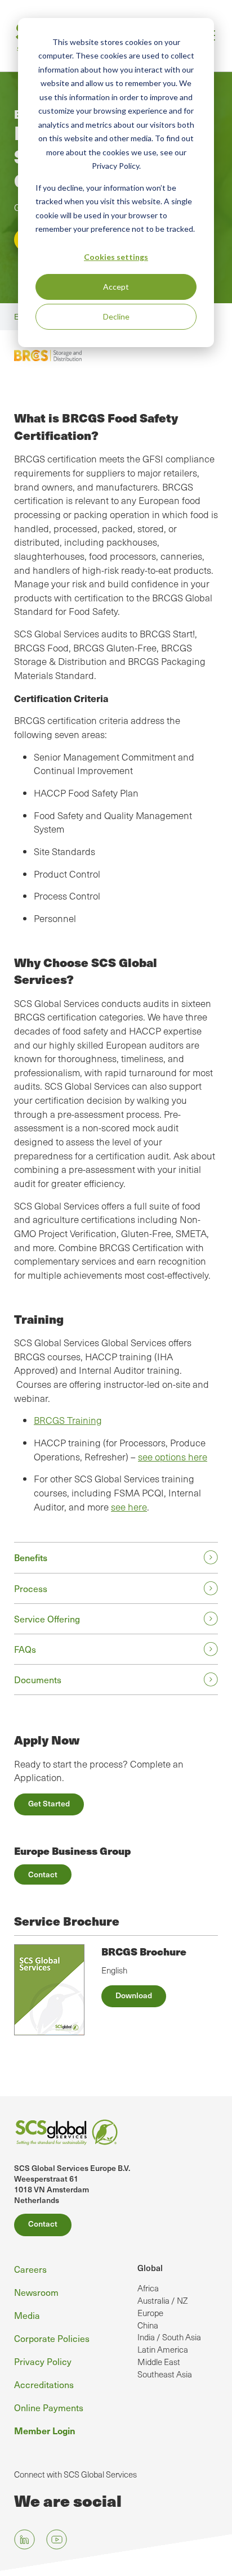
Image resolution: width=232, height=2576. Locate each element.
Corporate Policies (52, 2338)
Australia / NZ (162, 2300)
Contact (43, 1874)
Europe (150, 2313)
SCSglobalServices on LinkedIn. (24, 2540)
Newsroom (36, 2292)
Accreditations (44, 2384)
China (148, 2325)
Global (150, 2267)
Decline (116, 316)
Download (134, 1995)
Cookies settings (116, 257)
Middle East (159, 2362)
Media (27, 2315)
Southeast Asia (165, 2374)
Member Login (45, 2430)
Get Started (49, 1803)
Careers (30, 2269)
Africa (148, 2288)
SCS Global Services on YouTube (57, 2540)
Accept (116, 287)
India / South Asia (169, 2337)
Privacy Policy (43, 2361)
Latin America (163, 2349)
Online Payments (49, 2408)
